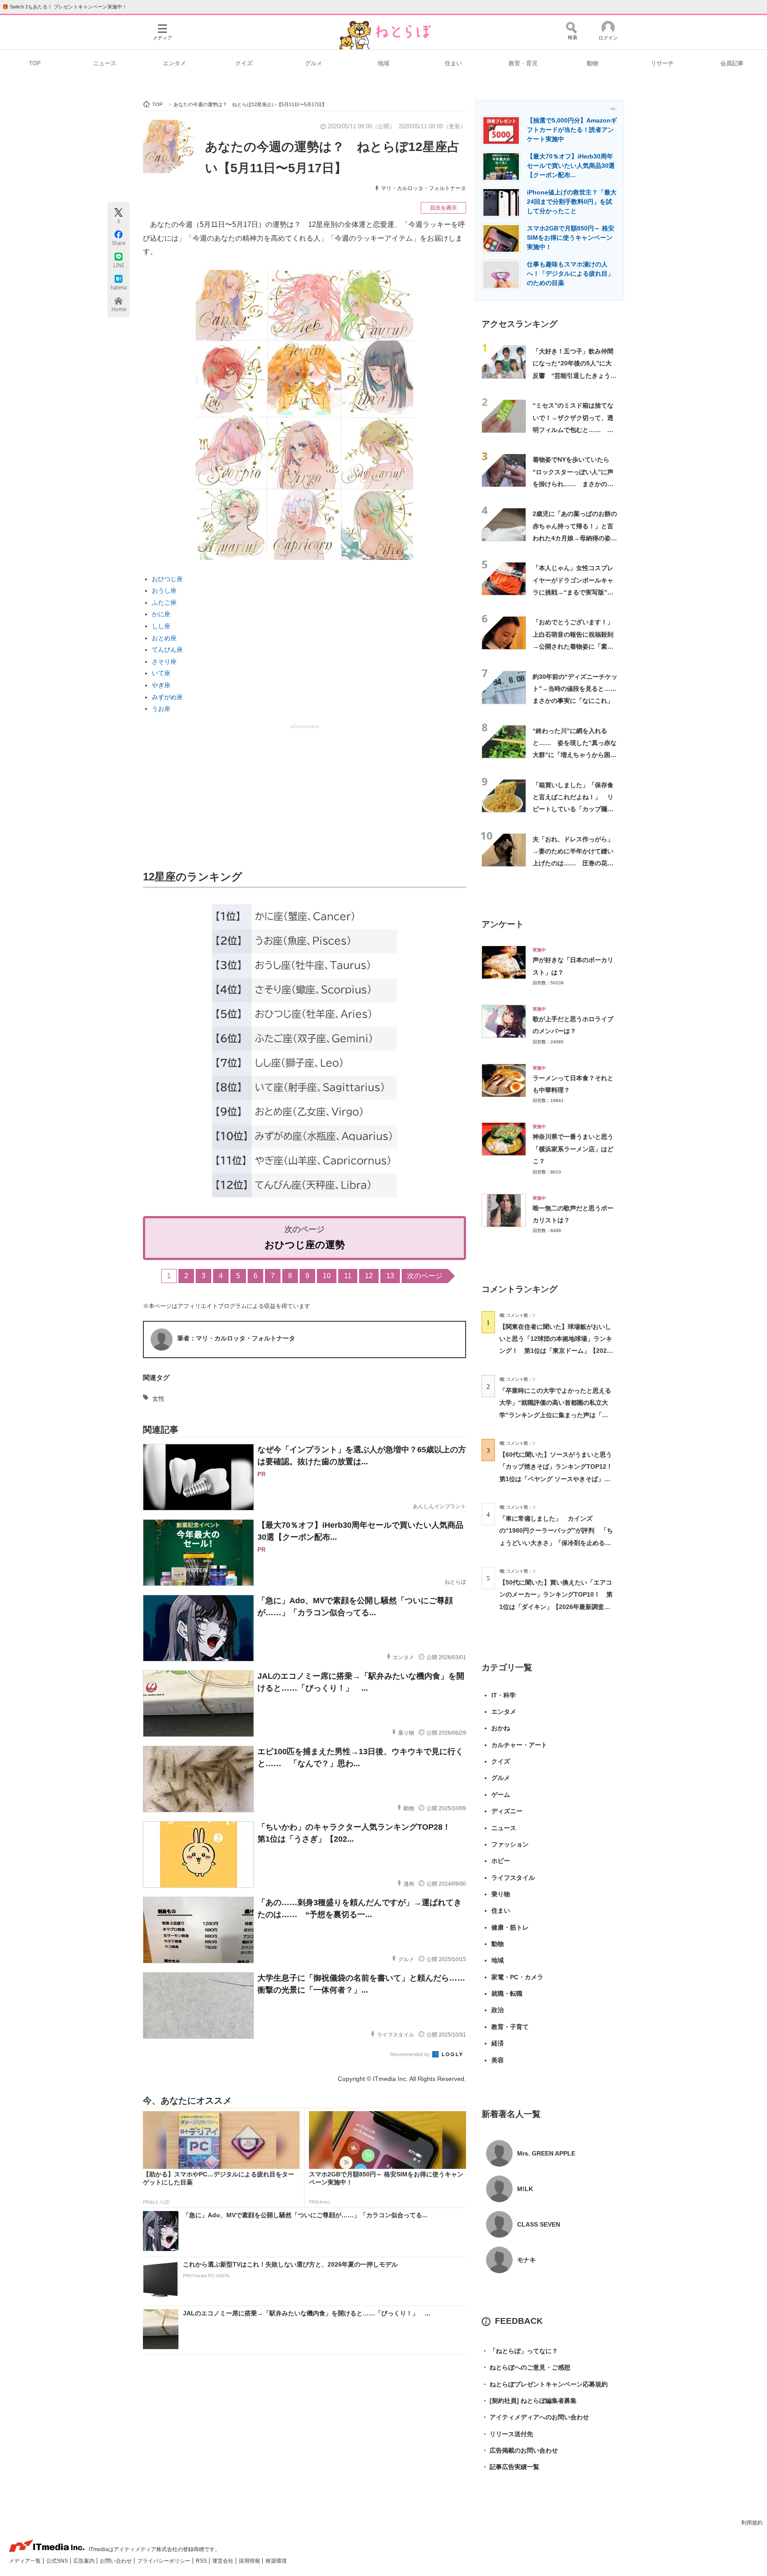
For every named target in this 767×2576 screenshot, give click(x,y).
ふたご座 (164, 602)
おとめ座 (164, 638)
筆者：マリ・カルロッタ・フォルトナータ (236, 1338)
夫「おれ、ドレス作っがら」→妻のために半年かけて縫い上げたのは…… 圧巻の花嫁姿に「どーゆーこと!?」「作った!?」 (573, 863)
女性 (158, 1399)
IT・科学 (504, 1695)
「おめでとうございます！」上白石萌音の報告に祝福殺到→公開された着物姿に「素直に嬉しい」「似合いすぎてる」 (573, 646)
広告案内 (85, 2561)
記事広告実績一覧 (510, 2467)
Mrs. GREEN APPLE (546, 2153)
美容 (498, 2060)
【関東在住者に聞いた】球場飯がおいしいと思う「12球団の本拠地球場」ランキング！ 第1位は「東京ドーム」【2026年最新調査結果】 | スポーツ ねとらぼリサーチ (556, 1351)
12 (369, 1276)
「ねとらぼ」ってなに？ (520, 2351)
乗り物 (501, 1894)
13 (390, 1276)
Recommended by (411, 2054)
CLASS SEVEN (539, 2224)
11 (348, 1276)
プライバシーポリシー (164, 2561)
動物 (593, 63)
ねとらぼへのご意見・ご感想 (526, 2367)
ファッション (510, 1844)
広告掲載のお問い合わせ (520, 2450)
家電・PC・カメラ (517, 1977)
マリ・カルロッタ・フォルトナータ (423, 188)
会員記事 (732, 63)
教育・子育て (510, 2027)
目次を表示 (443, 208)
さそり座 (164, 662)
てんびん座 (167, 650)
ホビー (501, 1861)
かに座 (161, 614)
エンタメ (174, 63)
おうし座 (164, 590)
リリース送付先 (507, 2434)
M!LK (525, 2189)
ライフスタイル (513, 1878)
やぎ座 (161, 685)
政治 (498, 2010)
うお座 (161, 709)
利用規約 (752, 2523)
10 (327, 1276)
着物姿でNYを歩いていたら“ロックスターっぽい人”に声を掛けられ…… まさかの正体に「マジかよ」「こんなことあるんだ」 (573, 484)
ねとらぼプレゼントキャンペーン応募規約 (545, 2384)
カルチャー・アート (519, 1745)
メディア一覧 (26, 2561)
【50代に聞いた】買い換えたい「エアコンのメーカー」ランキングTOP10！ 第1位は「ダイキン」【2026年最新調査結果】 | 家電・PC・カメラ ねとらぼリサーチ (556, 1607)
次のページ (425, 1276)
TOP (35, 63)
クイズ (244, 63)
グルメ (314, 63)
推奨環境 (276, 2561)
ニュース (105, 63)
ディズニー (507, 1811)
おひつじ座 (167, 579)
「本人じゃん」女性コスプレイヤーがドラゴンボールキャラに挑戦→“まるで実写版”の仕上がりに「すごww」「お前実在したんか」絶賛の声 (575, 592)
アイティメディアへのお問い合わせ (535, 2417)
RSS (202, 2561)
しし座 (161, 626)
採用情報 (250, 2561)
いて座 (161, 673)
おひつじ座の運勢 (305, 1245)
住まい (453, 63)
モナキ (526, 2260)
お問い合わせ (117, 2561)
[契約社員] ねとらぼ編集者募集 (529, 2401)
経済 (498, 2043)
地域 (383, 63)
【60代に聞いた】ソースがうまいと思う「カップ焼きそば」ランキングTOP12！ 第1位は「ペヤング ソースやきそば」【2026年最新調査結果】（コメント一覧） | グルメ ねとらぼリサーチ (559, 1479)
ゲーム (501, 1795)
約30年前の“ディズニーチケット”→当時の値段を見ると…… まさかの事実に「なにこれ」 (578, 689)
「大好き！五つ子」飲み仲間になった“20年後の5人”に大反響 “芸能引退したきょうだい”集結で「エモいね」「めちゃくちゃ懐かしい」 (575, 375)
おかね (501, 1728)
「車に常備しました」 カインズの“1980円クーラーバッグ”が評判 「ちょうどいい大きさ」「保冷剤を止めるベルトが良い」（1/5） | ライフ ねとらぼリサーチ (556, 1543)
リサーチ (662, 63)
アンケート (503, 924)
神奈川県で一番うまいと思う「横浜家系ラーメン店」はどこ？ (573, 1149)
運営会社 (223, 2561)
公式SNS (58, 2561)
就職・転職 (507, 1993)
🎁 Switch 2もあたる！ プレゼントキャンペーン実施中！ (65, 7)
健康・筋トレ (510, 1927)
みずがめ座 (167, 697)
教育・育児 (523, 63)
